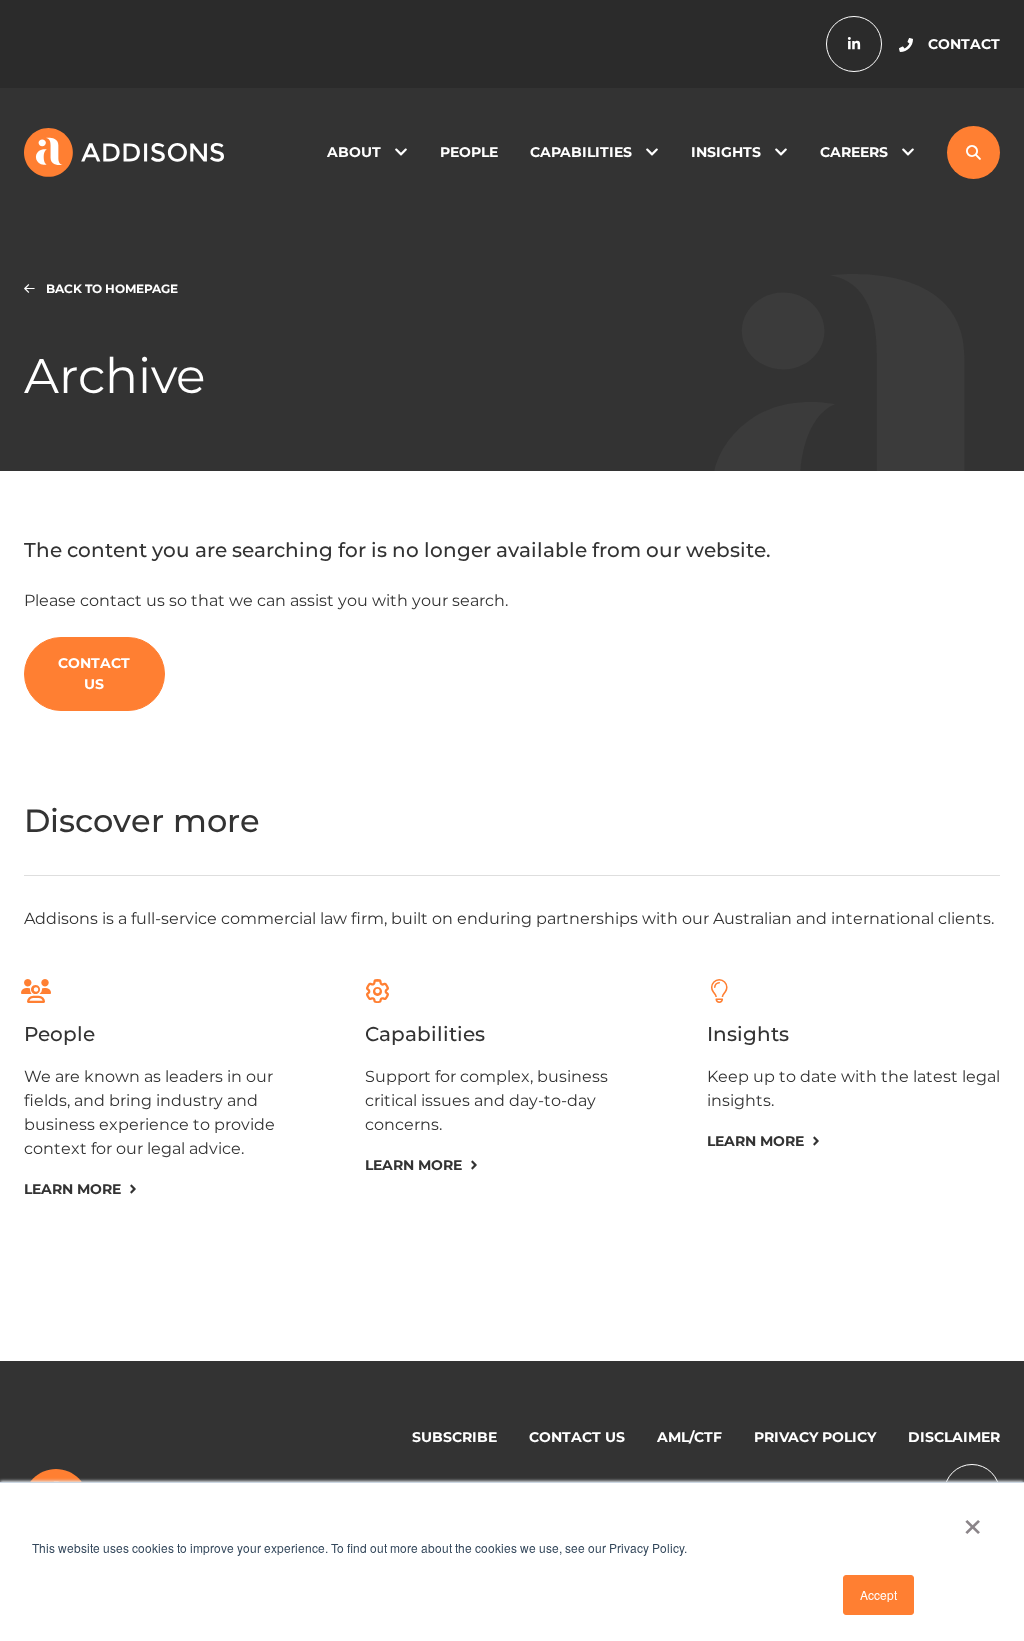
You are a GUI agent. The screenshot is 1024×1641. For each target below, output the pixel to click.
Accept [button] (878, 1594)
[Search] (973, 152)
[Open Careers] (908, 152)
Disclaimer (954, 1437)
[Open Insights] (781, 152)
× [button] (972, 1520)
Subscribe (454, 1437)
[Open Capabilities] (652, 152)
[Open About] (401, 152)
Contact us (577, 1437)
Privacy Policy (815, 1437)
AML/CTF (689, 1437)
